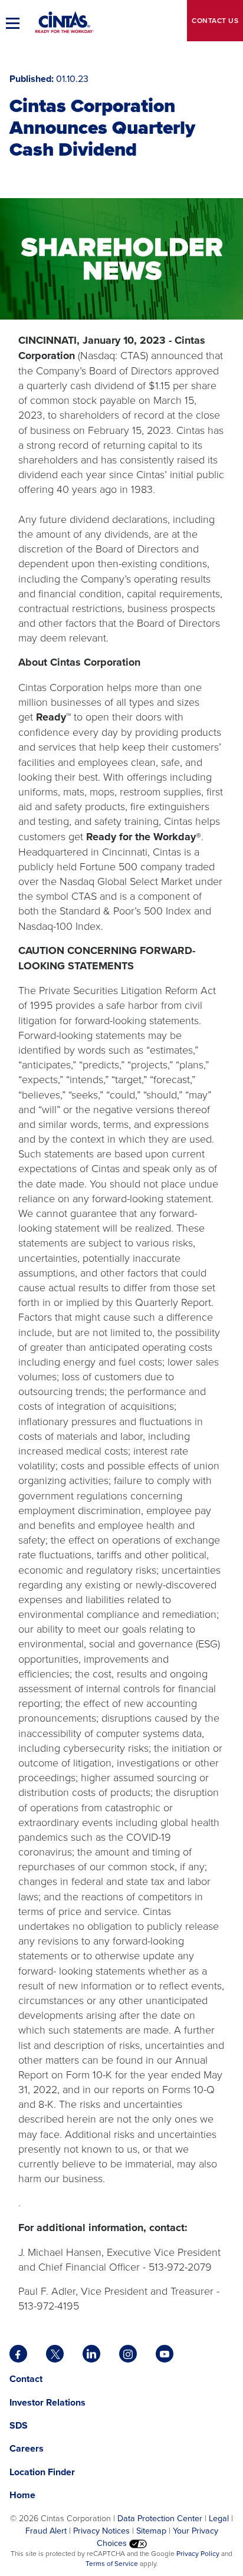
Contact (215, 20)
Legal (219, 2518)
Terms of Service (112, 2563)
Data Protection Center (160, 2518)
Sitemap (151, 2530)
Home (22, 2495)
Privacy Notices (101, 2530)
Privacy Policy (198, 2553)
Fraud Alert (46, 2530)
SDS (20, 2425)
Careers (27, 2448)
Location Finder (42, 2472)
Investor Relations (47, 2402)
